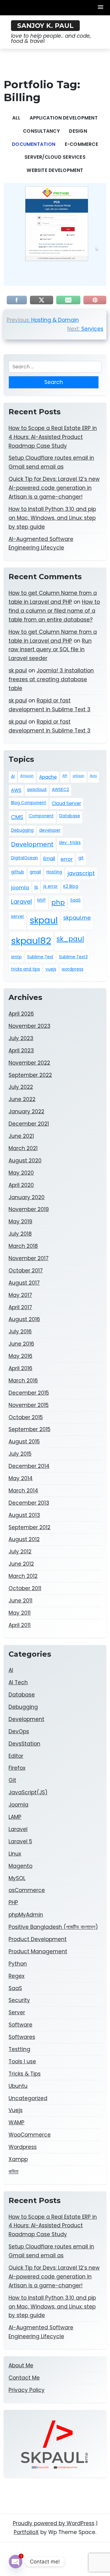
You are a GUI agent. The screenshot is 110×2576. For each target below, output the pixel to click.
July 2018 (20, 1234)
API (65, 776)
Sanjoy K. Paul (45, 26)
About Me (21, 2365)
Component (41, 816)
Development (32, 844)
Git (12, 1780)
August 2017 (24, 1283)
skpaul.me (77, 918)
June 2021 (21, 1136)
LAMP (15, 1817)
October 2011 (25, 1588)
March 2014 (23, 1491)
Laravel (21, 902)
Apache (48, 777)
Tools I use (22, 2061)
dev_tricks (70, 843)
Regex (16, 1976)
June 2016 (21, 1344)
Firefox (17, 1768)
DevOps (19, 1731)
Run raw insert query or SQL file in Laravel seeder (50, 650)
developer (50, 830)
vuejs (51, 969)
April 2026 (21, 1014)
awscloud (37, 790)
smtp (16, 957)
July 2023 (21, 1038)
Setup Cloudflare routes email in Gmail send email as (51, 462)
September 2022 (30, 1075)
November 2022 (29, 1063)
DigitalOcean (24, 858)
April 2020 (21, 1185)
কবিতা (13, 2171)
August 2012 (24, 1539)
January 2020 (27, 1197)
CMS (17, 817)
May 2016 (20, 1356)
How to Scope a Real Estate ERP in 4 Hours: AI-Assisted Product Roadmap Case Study (53, 437)
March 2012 (23, 1576)
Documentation (34, 144)
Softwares (22, 2037)
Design (78, 131)
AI (13, 776)
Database (70, 816)
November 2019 (29, 1209)
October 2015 (26, 1417)
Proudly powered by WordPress (54, 2523)
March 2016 (23, 1381)
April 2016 (20, 1368)
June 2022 (22, 1099)
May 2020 (21, 1173)
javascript (81, 873)
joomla (20, 887)
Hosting (54, 872)
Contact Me (24, 2378)
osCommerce (27, 1890)
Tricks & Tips (25, 2074)
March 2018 (23, 1246)
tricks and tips (26, 969)
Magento (20, 1866)
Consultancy (41, 131)
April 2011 (20, 1625)
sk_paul (70, 939)
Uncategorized (28, 2098)
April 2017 (20, 1307)
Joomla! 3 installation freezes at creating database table (51, 679)
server (18, 916)
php (58, 902)
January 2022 (26, 1111)
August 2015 (24, 1442)
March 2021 (23, 1148)
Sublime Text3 (73, 957)
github (18, 872)
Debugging (22, 830)
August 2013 (24, 1515)
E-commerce (81, 144)
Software (20, 2025)
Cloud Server (66, 803)
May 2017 (20, 1295)
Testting (19, 2049)
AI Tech (18, 1682)
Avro (93, 776)
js (36, 887)
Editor (16, 1756)
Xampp (18, 2159)
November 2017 (29, 1258)
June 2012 (21, 1564)
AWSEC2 (61, 790)
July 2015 (20, 1454)
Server (17, 2012)
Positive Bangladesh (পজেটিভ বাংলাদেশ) (53, 1927)
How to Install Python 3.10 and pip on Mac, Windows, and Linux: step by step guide (52, 518)
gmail (35, 872)
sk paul (18, 671)
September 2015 (29, 1429)
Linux (15, 1854)
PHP (13, 1902)
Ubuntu (18, 2086)
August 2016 (24, 1319)
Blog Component (29, 803)
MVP (42, 900)
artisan (79, 776)
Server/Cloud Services (55, 157)
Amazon (27, 776)
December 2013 (29, 1503)
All (16, 118)
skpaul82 (31, 941)
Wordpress (23, 2147)
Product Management (38, 1951)
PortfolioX (26, 2532)
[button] (101, 8)
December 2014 (29, 1466)
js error (51, 886)
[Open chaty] (16, 2562)
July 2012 (20, 1552)
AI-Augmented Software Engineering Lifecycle (41, 543)
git (81, 858)
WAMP (16, 2122)
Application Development (64, 118)
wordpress (73, 969)
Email (49, 859)
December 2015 (29, 1393)
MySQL (17, 1878)
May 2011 (20, 1613)
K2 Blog (71, 886)
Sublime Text (40, 957)
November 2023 (29, 1026)
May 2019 (20, 1222)
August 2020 (25, 1161)
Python (18, 1964)
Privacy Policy (27, 2390)
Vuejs (16, 2110)
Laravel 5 (20, 1841)
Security (19, 2000)
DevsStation (24, 1744)
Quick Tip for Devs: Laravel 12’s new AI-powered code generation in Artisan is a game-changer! (54, 488)
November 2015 (29, 1405)
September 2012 (29, 1527)
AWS (16, 790)
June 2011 (20, 1601)
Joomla (18, 1805)
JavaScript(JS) (28, 1792)
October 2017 (26, 1271)
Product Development (38, 1939)
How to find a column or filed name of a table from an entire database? (54, 611)
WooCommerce (30, 2135)
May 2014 (21, 1478)
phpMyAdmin (26, 1915)
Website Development (55, 170)
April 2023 (21, 1051)
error (67, 859)
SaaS (75, 900)
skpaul (44, 920)
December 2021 (29, 1124)
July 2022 (21, 1087)
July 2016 (20, 1332)
